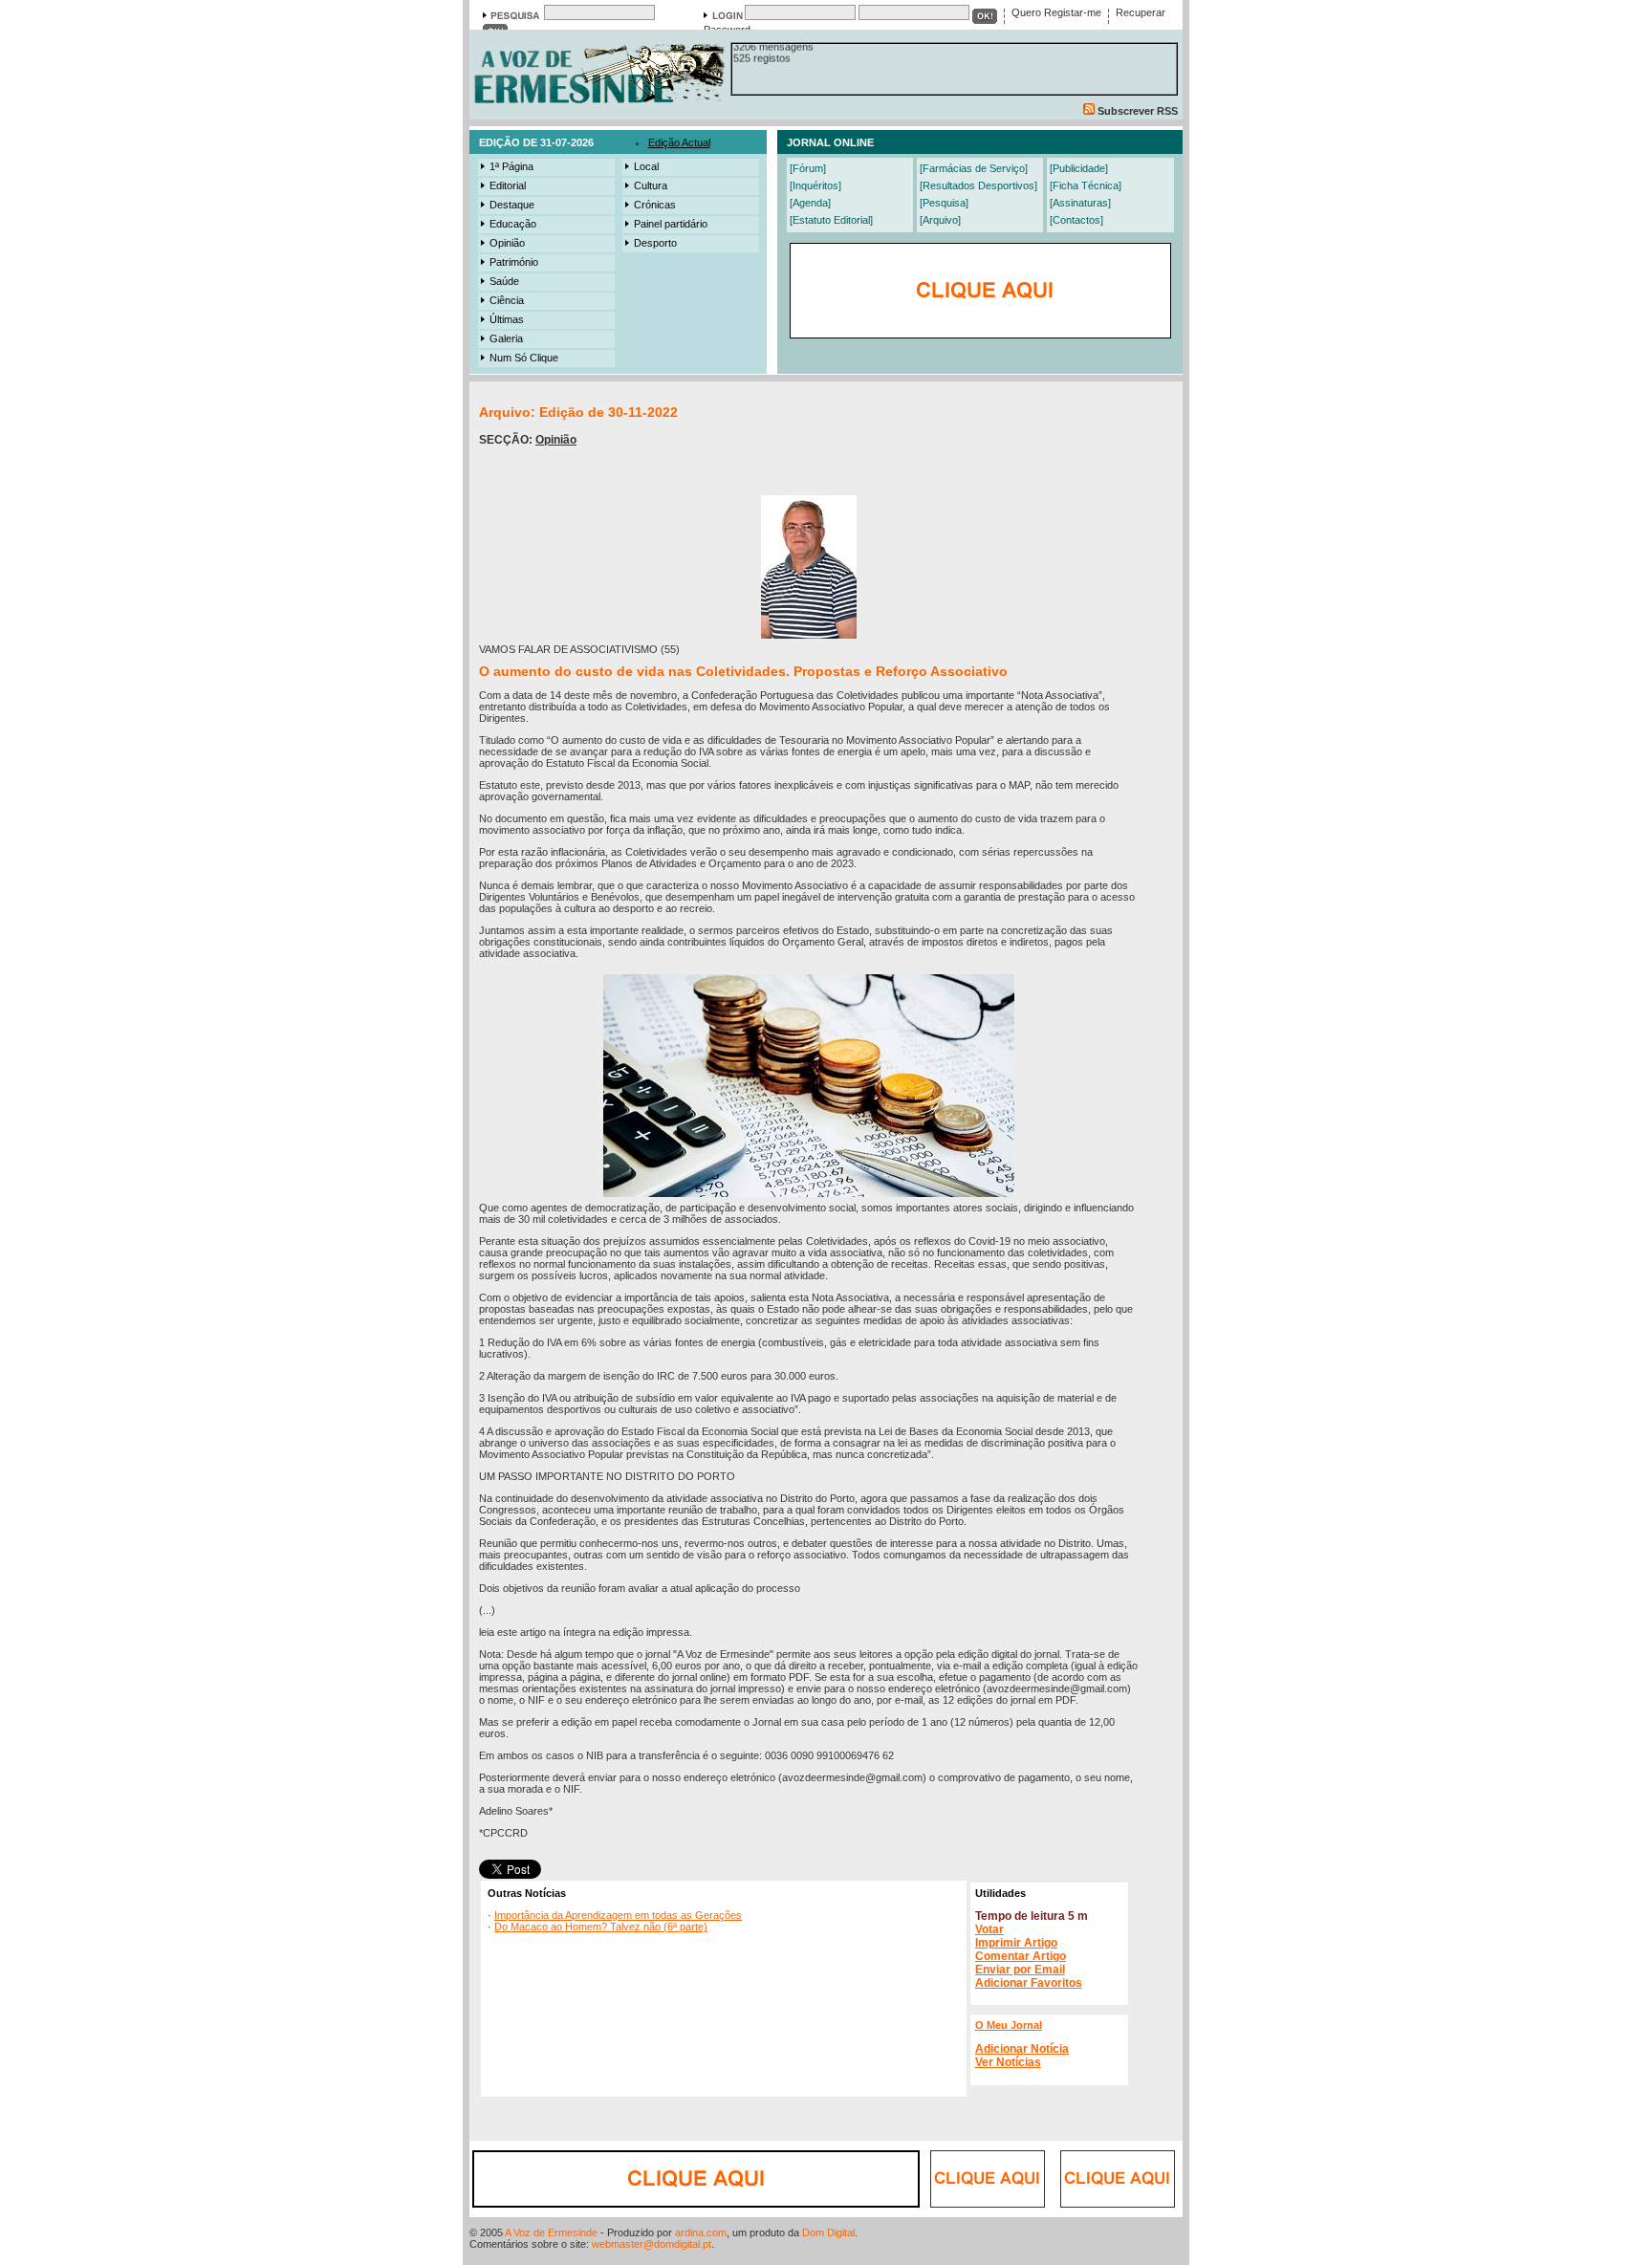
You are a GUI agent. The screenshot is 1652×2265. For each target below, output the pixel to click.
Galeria (506, 338)
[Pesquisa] (944, 203)
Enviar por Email (1020, 1970)
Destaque (512, 205)
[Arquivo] (940, 220)
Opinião (507, 243)
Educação (513, 224)
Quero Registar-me (1056, 12)
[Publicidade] (1079, 168)
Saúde (504, 281)
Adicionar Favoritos (1029, 1983)
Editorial (508, 185)
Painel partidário (671, 224)
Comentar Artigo (1021, 1956)
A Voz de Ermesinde (551, 2232)
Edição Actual (679, 142)
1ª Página (511, 166)
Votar (989, 1929)
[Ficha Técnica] (1086, 185)
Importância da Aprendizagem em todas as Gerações (618, 1915)
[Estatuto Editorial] (831, 220)
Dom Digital (828, 2232)
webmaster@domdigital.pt (652, 2244)
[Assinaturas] (1080, 203)
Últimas (507, 319)
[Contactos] (1076, 220)
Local (646, 166)
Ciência (507, 300)
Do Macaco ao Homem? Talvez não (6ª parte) (601, 1927)
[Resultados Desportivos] (978, 185)
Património (514, 262)
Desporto (655, 243)
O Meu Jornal (1009, 2025)
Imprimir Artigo (1016, 1943)
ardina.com (701, 2232)
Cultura (651, 185)
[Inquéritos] (815, 185)
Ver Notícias (1008, 2062)
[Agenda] (810, 203)
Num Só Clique (524, 358)
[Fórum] (808, 168)
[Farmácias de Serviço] (974, 168)
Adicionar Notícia (1022, 2049)
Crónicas (655, 205)
